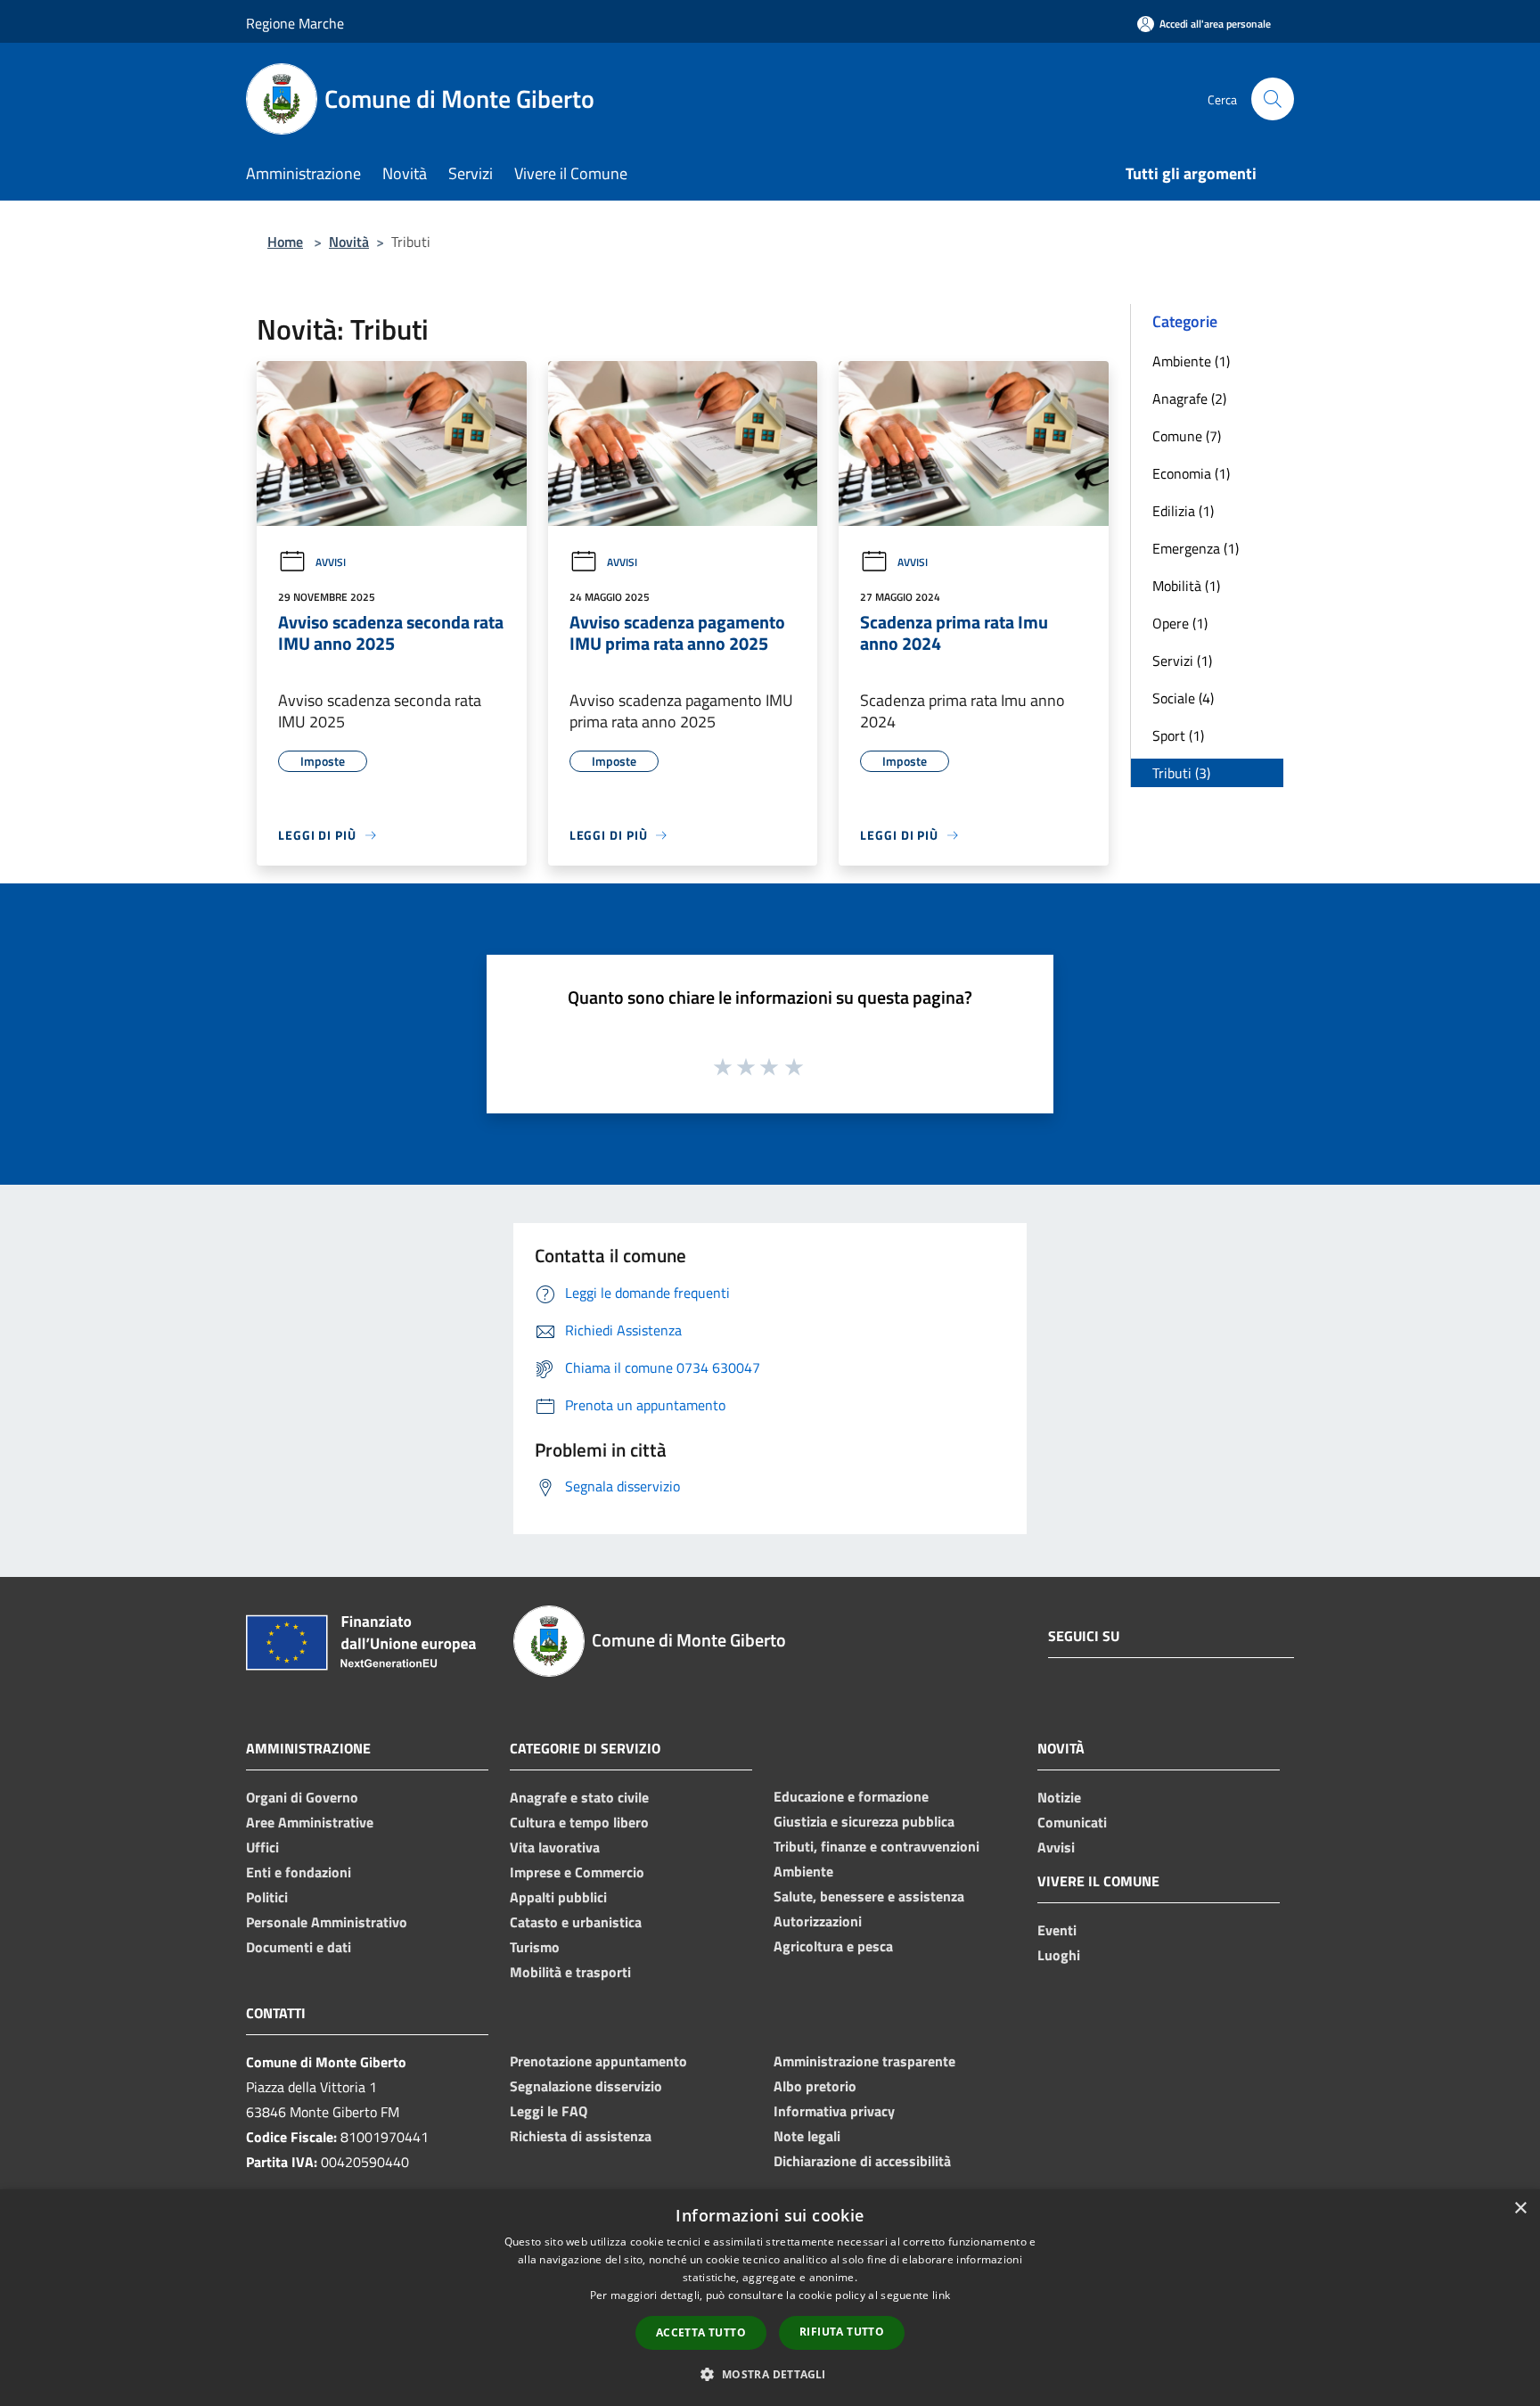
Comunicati (1072, 1822)
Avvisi (331, 562)
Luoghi (1059, 1955)
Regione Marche (295, 23)
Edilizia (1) (1183, 511)
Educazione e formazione (851, 1796)
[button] (770, 2374)
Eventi (1057, 1930)
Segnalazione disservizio (586, 2086)
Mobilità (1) (1186, 586)
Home (285, 242)
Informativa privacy (834, 2111)
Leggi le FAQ (549, 2111)
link (941, 2295)
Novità (349, 242)
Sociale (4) (1183, 698)
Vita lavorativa (555, 1847)
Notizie (1059, 1797)
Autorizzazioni (818, 1921)
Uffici (262, 1847)
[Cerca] (1273, 99)
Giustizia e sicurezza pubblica (864, 1821)
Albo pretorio (815, 2086)
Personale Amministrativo (327, 1922)
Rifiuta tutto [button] (842, 2332)
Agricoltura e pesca (833, 1946)
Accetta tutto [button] (701, 2332)
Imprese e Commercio (577, 1872)
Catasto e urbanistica (576, 1922)
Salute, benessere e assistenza (869, 1896)
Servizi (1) (1182, 661)
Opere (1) (1180, 623)
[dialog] (770, 2298)
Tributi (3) (1181, 773)
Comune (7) (1187, 436)
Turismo (535, 1947)
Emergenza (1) (1196, 548)
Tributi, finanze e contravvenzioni (876, 1846)
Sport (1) (1178, 735)
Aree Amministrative (310, 1822)
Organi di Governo (302, 1797)
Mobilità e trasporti (570, 1972)
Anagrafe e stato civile (579, 1797)
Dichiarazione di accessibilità (862, 2161)
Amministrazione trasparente (864, 2061)
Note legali (807, 2136)
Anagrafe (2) (1189, 398)
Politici (267, 1897)
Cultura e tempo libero (579, 1822)
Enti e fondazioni (299, 1872)
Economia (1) (1191, 473)
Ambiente (803, 1871)
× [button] (1520, 2209)
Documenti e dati (299, 1947)
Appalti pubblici (558, 1897)
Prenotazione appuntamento (598, 2061)
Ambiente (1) (1191, 361)
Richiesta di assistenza (581, 2136)
